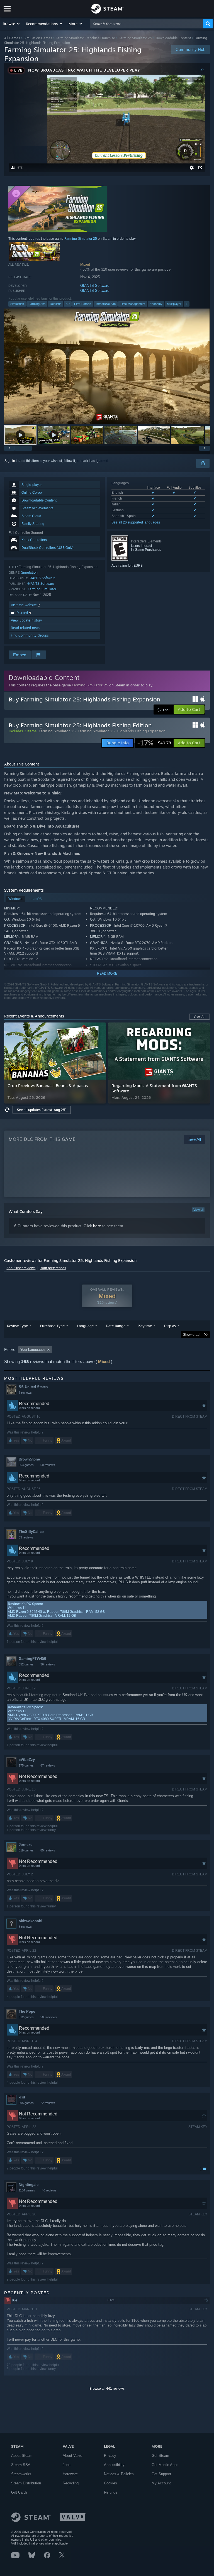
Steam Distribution (26, 2483)
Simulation (17, 304)
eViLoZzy (27, 1760)
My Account (161, 2483)
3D (68, 304)
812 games (26, 2017)
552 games (26, 1664)
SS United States (33, 1387)
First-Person (83, 304)
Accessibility (114, 2465)
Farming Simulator (42, 589)
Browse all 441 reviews (107, 2389)
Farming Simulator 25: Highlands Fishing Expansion (122, 731)
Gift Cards (19, 2492)
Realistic (56, 304)
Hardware (70, 2474)
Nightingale (29, 2185)
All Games (12, 38)
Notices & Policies (119, 2474)
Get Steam (160, 2456)
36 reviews (48, 1664)
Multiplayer (174, 304)
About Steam (22, 2456)
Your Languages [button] (33, 1350)
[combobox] (147, 24)
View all (198, 1210)
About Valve (72, 2456)
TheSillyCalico (31, 1532)
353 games (26, 1465)
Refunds (111, 2492)
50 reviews (48, 1465)
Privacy (110, 2456)
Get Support (161, 2474)
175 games (26, 1765)
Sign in (10, 461)
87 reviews (48, 1765)
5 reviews (25, 1927)
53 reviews (26, 1537)
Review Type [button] (17, 1326)
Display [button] (170, 1326)
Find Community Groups (30, 635)
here (97, 1226)
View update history (26, 620)
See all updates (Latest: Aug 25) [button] (42, 1110)
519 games (26, 1850)
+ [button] (187, 304)
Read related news (25, 628)
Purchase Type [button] (52, 1326)
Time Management (133, 304)
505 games (26, 2103)
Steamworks (21, 2474)
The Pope (27, 2011)
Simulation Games (38, 38)
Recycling (71, 2483)
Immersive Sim (106, 304)
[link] (154, 743)
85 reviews (48, 1850)
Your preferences (53, 1268)
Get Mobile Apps (165, 2465)
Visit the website (24, 605)
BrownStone (29, 1459)
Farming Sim (37, 304)
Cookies (110, 2483)
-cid (22, 2097)
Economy (156, 304)
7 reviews (25, 1393)
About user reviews (21, 1268)
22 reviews (48, 2103)
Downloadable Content (173, 38)
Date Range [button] (116, 1326)
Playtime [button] (145, 1326)
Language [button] (85, 1326)
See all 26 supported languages (136, 522)
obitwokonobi (31, 1921)
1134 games (27, 2190)
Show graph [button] (192, 1335)
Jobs (67, 2465)
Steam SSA (21, 2465)
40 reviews (49, 2190)
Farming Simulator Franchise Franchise (85, 38)
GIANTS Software (95, 286)
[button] (12, 24)
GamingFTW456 (32, 1659)
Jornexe (25, 1845)
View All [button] (200, 1017)
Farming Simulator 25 (135, 38)
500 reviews (49, 2017)
